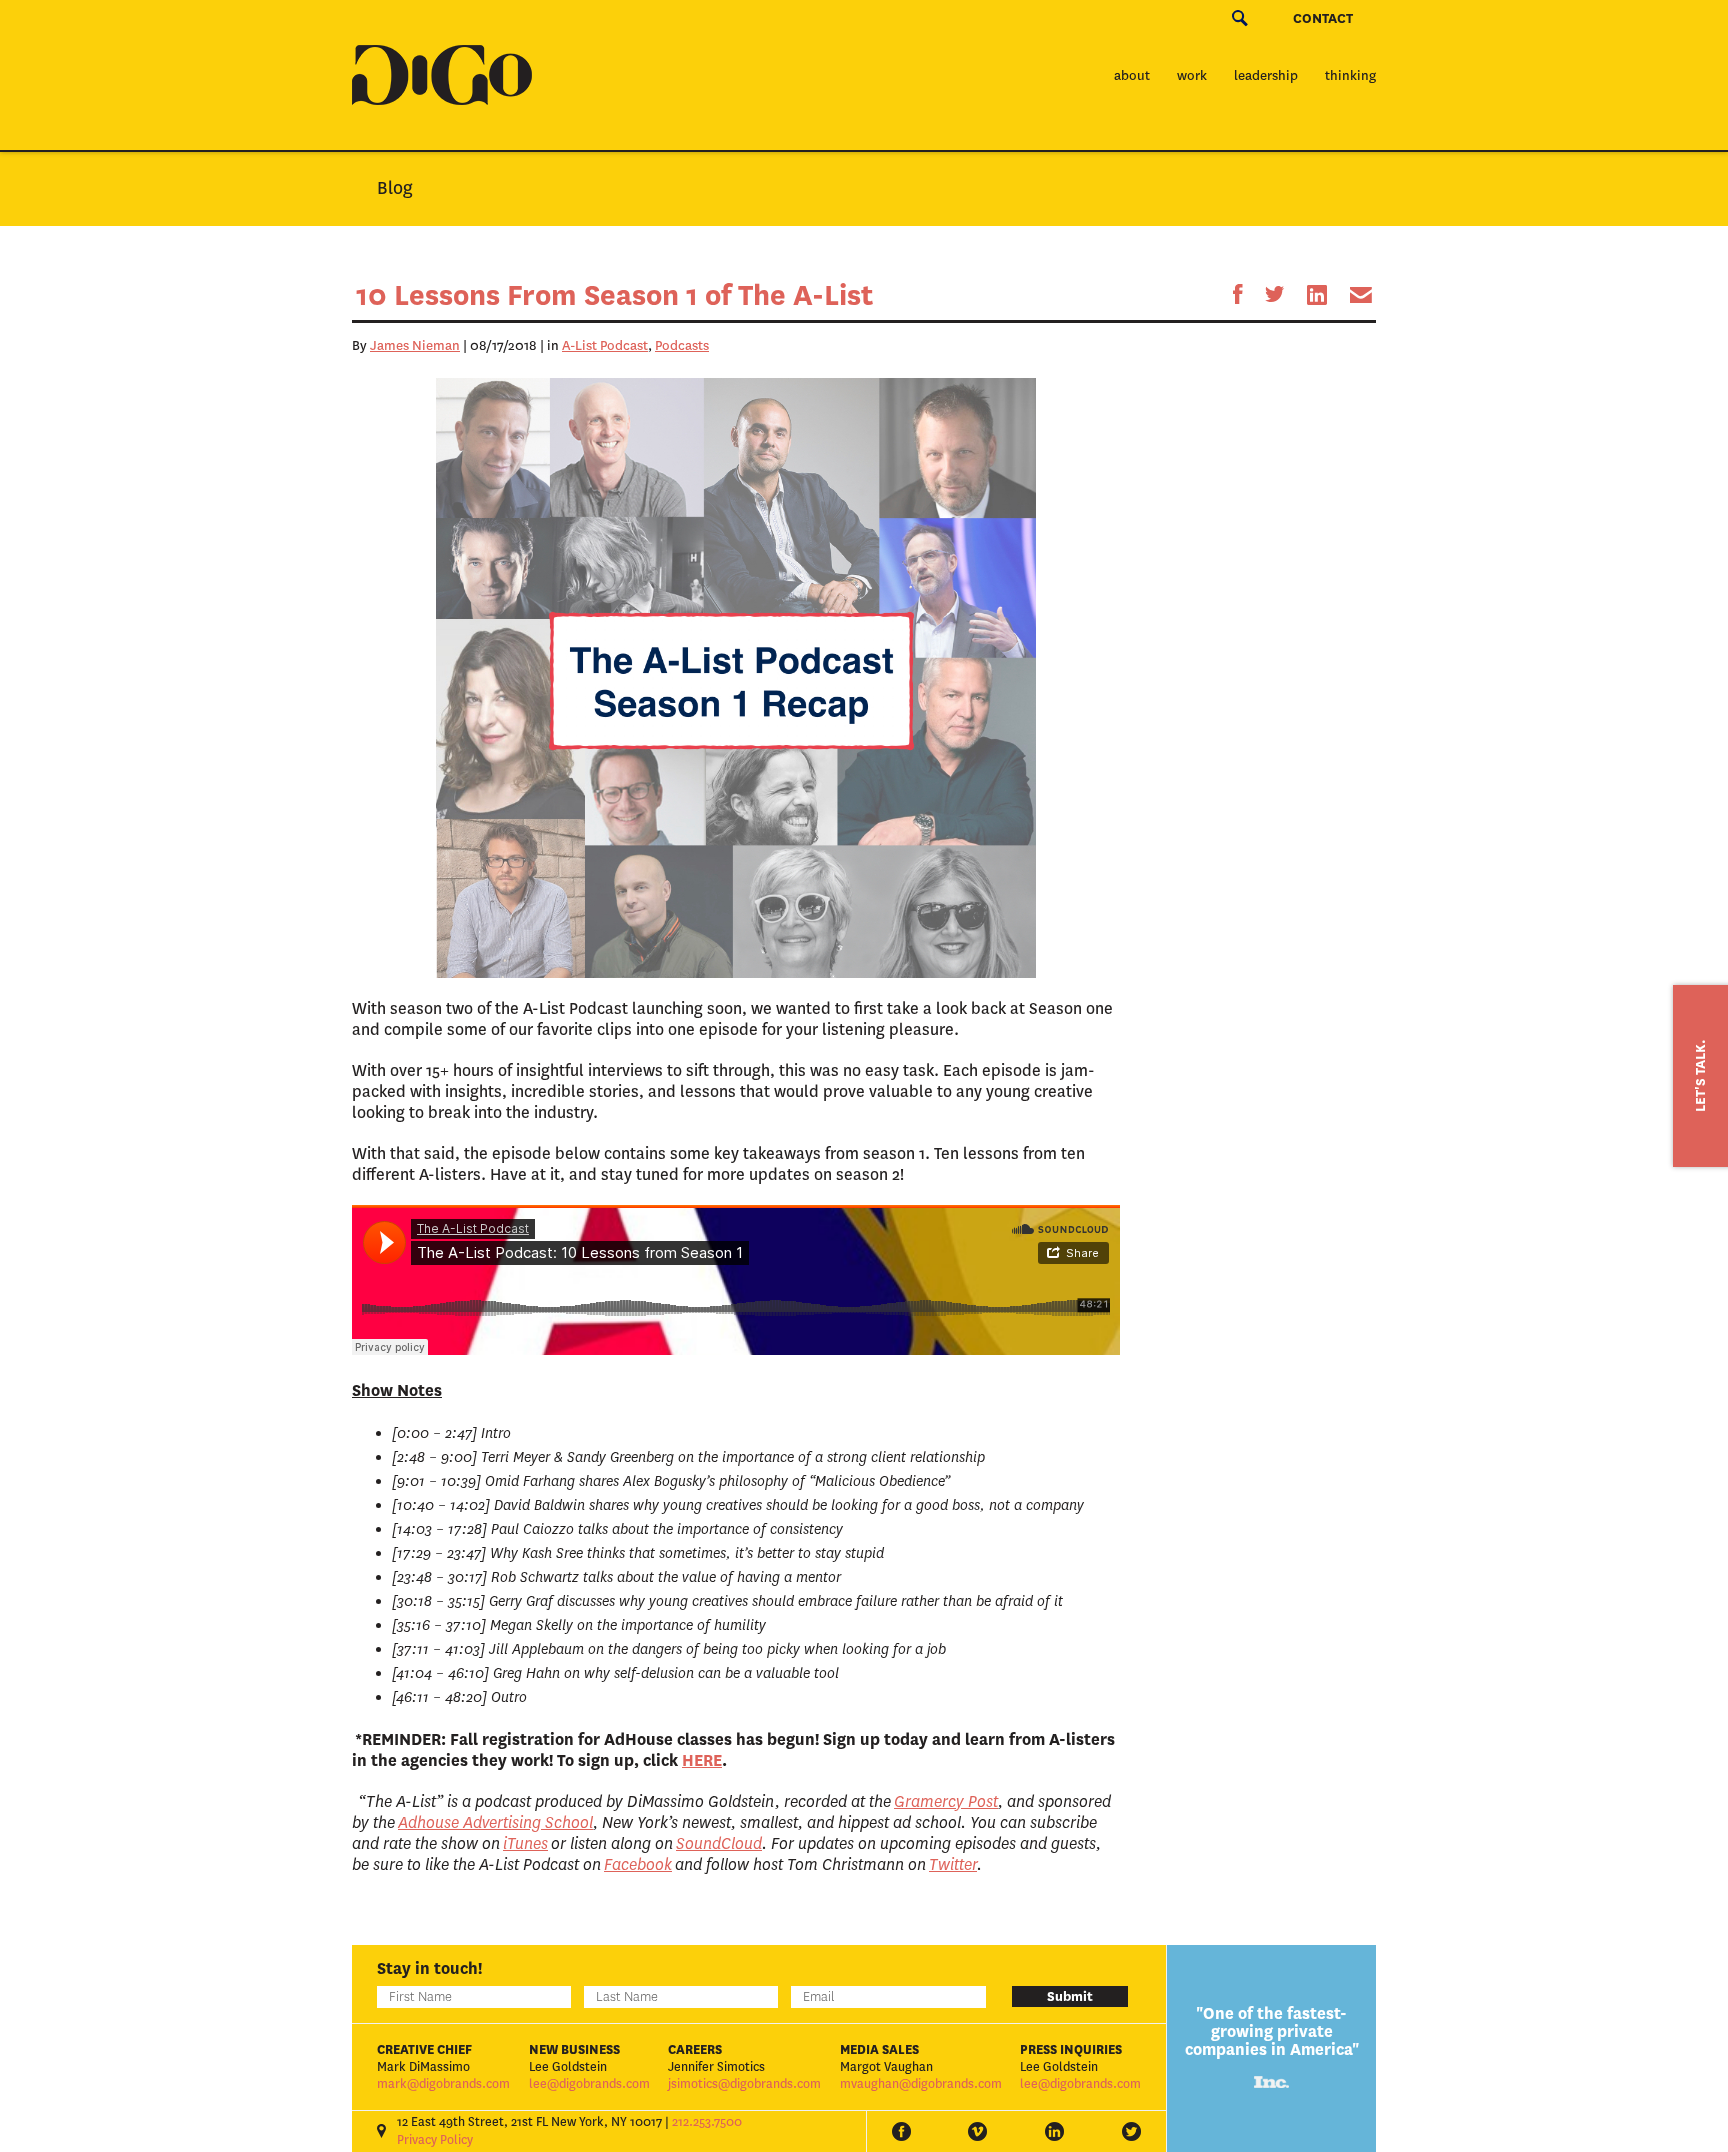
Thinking (1350, 75)
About (1132, 75)
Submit (1070, 1996)
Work (1192, 75)
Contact (1323, 18)
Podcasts (682, 345)
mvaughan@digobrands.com (921, 2084)
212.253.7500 (707, 2122)
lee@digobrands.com (589, 2084)
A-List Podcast (605, 345)
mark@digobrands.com (443, 2084)
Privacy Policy (435, 2140)
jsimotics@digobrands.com (744, 2084)
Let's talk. (1700, 1076)
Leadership (1266, 75)
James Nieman (415, 345)
